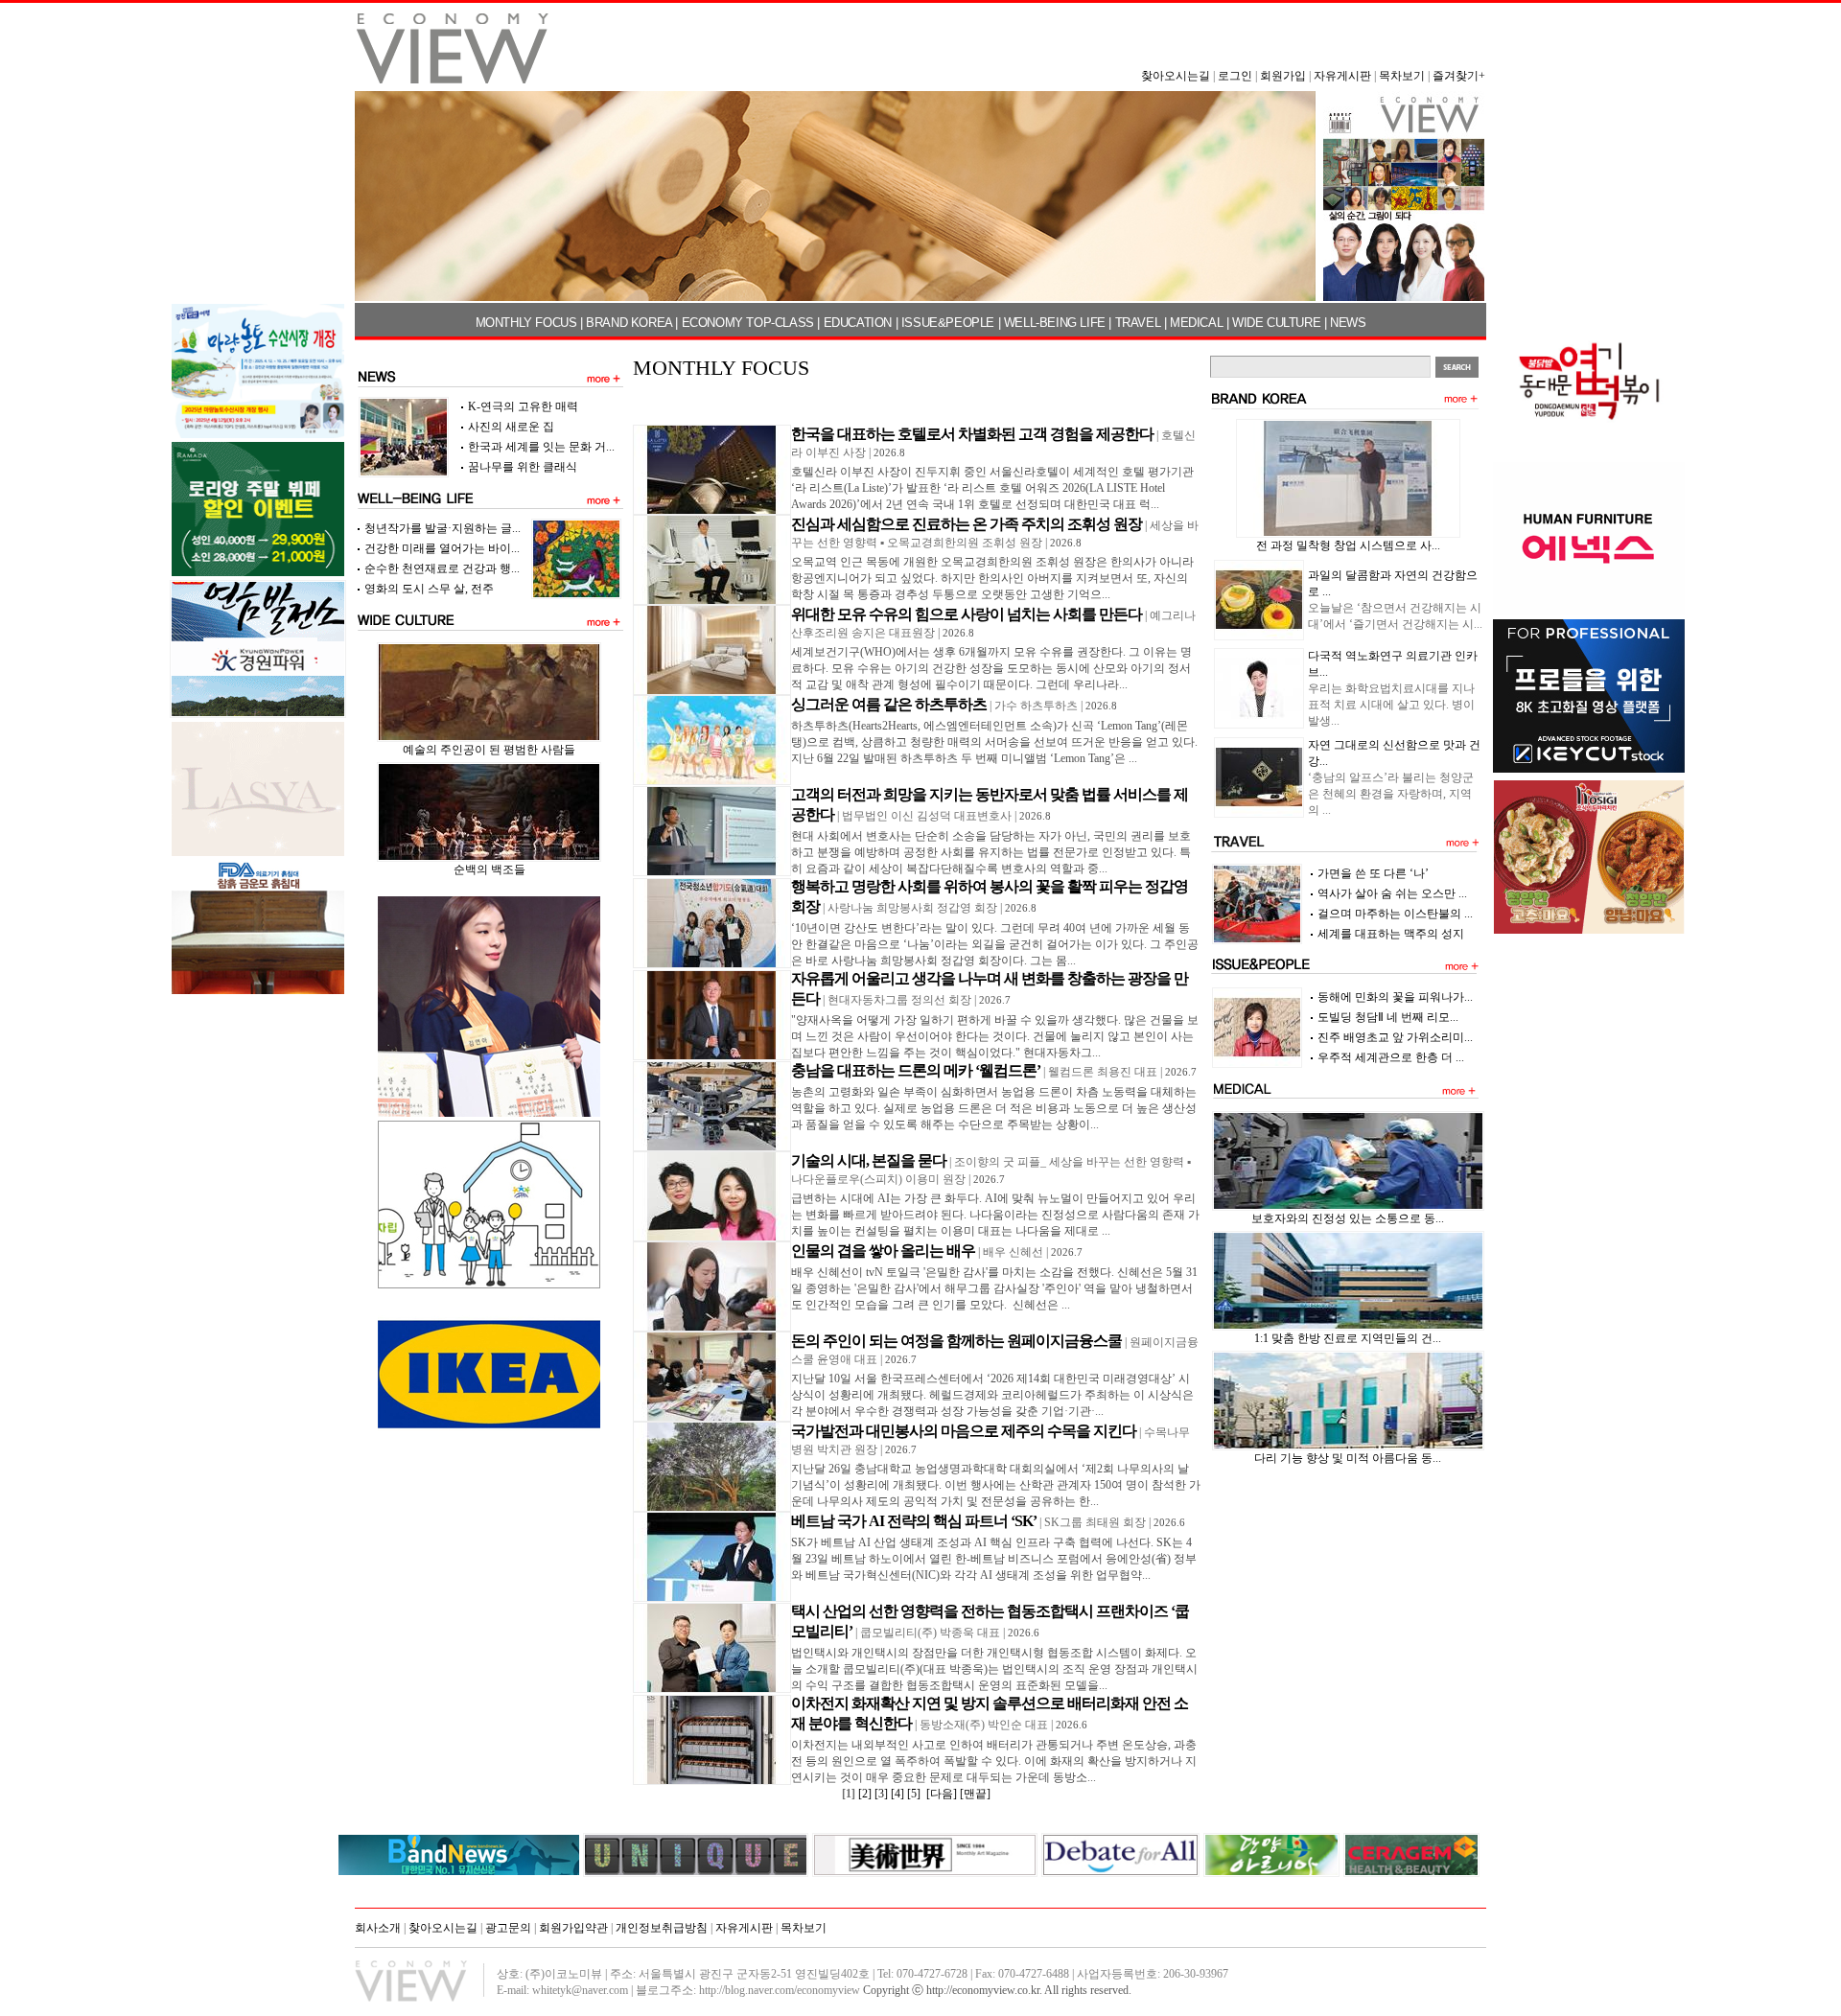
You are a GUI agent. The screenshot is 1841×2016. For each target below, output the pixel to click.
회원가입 (1283, 76)
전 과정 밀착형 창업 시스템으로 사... (1348, 545)
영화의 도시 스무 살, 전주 (429, 589)
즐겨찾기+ (1459, 76)
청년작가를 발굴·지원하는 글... (443, 528)
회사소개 (378, 1928)
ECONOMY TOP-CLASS (748, 323)
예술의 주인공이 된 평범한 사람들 (489, 750)
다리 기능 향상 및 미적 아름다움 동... (1348, 1458)
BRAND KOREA (629, 323)
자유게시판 (1342, 76)
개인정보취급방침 (662, 1928)
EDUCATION (858, 323)
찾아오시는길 (1176, 76)
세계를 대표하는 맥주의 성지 (1391, 934)
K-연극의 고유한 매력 (523, 406)
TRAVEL (1138, 323)
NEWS (1348, 323)
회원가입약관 (573, 1928)
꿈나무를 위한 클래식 (523, 467)
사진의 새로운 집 (511, 427)
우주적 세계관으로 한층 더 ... (1391, 1057)
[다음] (942, 1794)
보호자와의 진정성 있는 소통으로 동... (1348, 1218)
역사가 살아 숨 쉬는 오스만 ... (1392, 893)
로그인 (1235, 76)
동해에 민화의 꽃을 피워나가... (1395, 997)
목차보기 (1402, 76)
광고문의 (508, 1928)
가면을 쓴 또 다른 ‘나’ (1373, 873)
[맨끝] (975, 1794)
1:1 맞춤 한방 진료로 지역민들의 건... (1348, 1338)
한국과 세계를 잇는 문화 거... (541, 447)
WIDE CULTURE (1276, 323)
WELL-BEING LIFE (1055, 323)
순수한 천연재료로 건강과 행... (442, 568)
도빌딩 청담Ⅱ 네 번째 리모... (1388, 1017)
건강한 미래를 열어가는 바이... (442, 548)
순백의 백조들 (489, 869)
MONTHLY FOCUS (526, 323)
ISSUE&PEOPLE (948, 323)
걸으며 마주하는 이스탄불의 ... (1395, 914)
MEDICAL (1196, 323)
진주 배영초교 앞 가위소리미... (1395, 1037)
